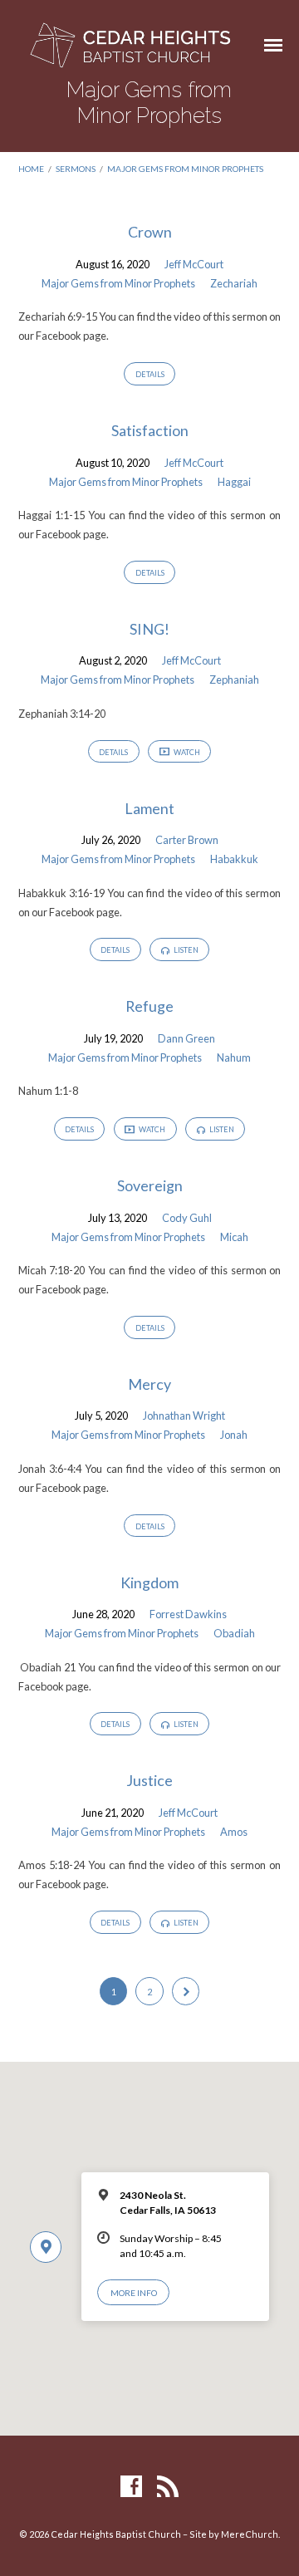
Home (31, 169)
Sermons (76, 169)
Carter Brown (187, 840)
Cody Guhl (187, 1218)
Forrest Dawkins (188, 1614)
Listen (185, 950)
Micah (234, 1237)
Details (150, 374)
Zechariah (234, 283)
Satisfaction (150, 430)
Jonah (234, 1435)
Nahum (234, 1057)
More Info (134, 2293)
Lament (149, 808)
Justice (149, 1780)
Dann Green (186, 1038)
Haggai (234, 482)
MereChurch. (250, 2534)
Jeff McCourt (194, 264)
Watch (186, 752)
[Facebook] (131, 2487)
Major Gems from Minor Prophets (185, 169)
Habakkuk (234, 859)
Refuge (149, 1006)
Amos (234, 1832)
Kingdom (149, 1582)
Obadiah (234, 1633)
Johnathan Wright (184, 1416)
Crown (150, 232)
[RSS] (168, 2487)
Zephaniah (234, 680)
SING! (149, 629)
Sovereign (150, 1185)
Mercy (149, 1384)
